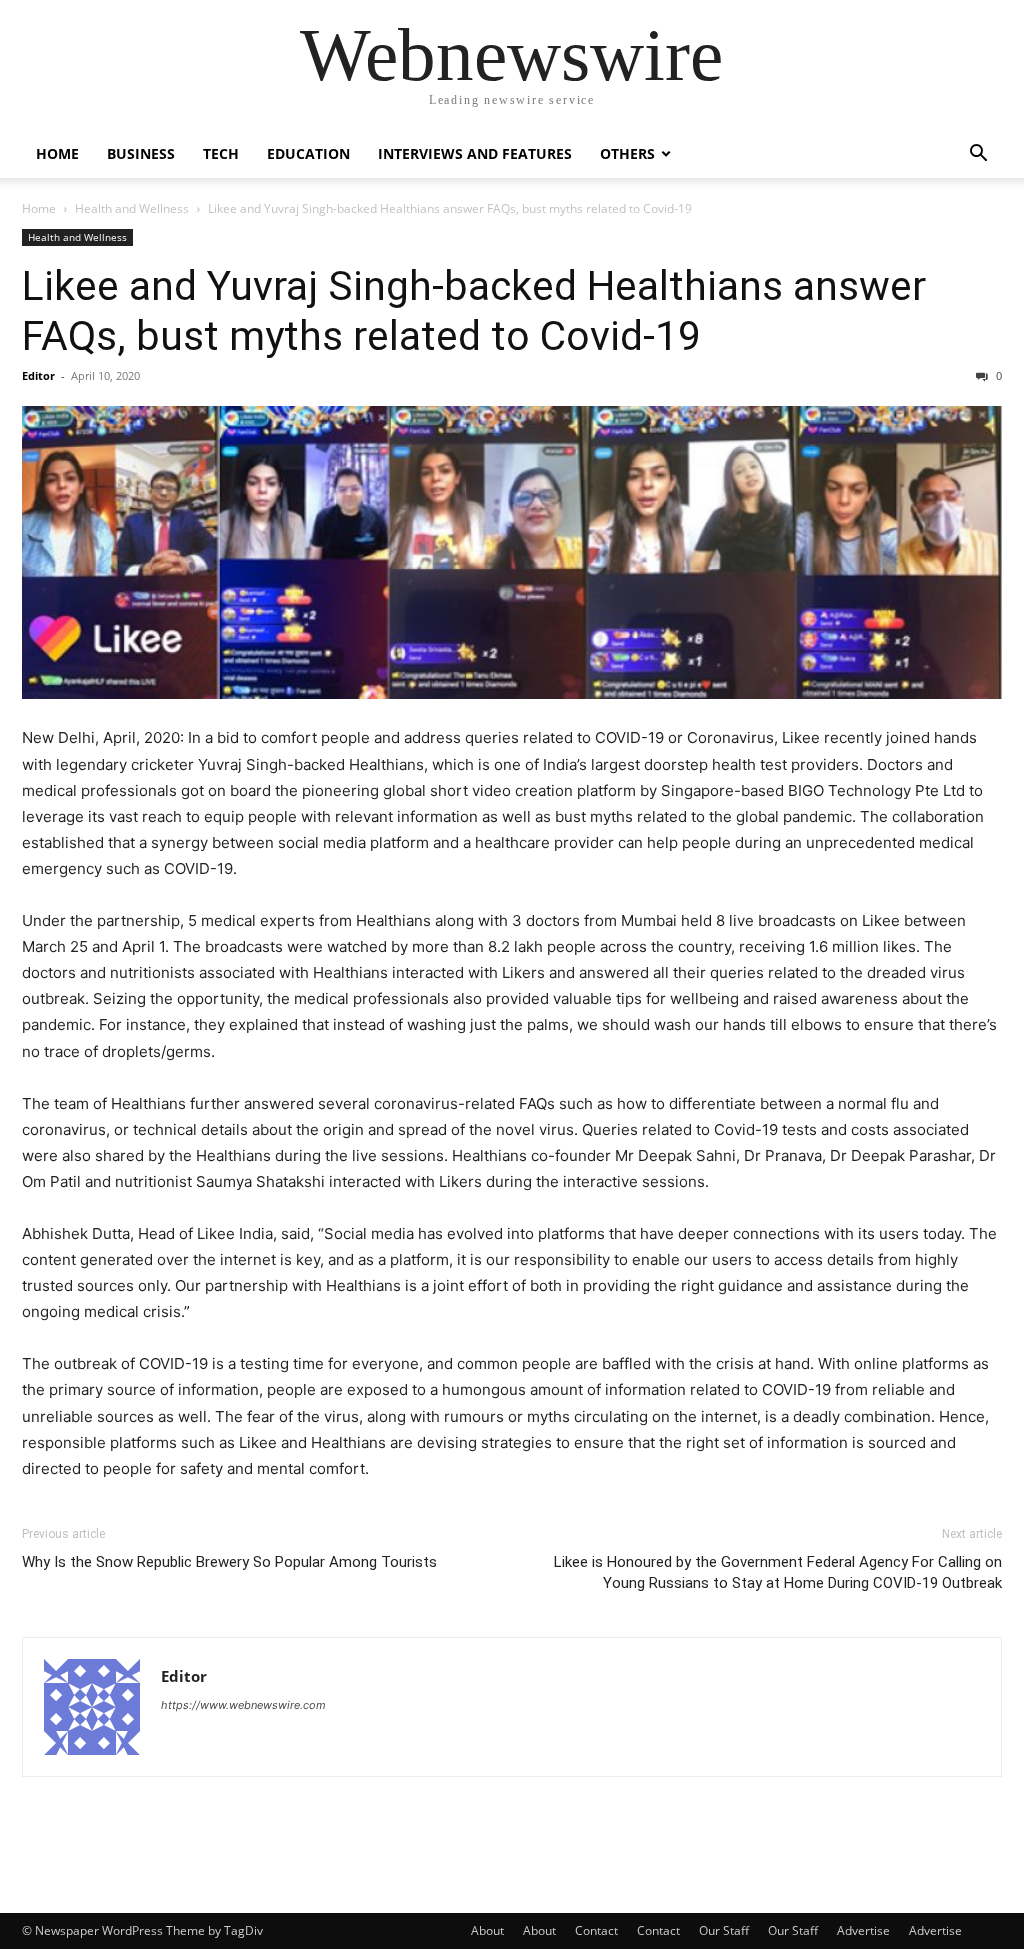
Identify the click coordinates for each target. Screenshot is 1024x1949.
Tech (221, 153)
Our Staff (724, 1930)
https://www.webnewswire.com (243, 1705)
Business (141, 153)
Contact (596, 1930)
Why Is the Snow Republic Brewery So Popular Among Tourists (229, 1562)
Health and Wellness (132, 208)
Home (57, 153)
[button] (978, 155)
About (487, 1930)
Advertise (863, 1930)
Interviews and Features (475, 153)
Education (308, 153)
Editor (38, 375)
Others (627, 153)
